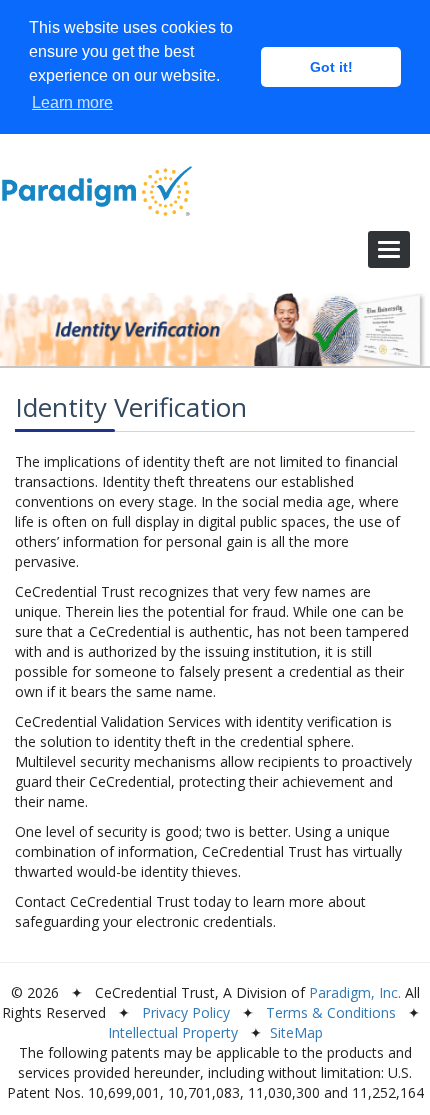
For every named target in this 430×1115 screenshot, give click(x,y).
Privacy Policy (186, 1012)
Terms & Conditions (331, 1012)
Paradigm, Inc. (355, 992)
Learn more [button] (72, 102)
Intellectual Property (173, 1032)
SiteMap (296, 1032)
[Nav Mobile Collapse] (389, 249)
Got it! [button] (331, 67)
